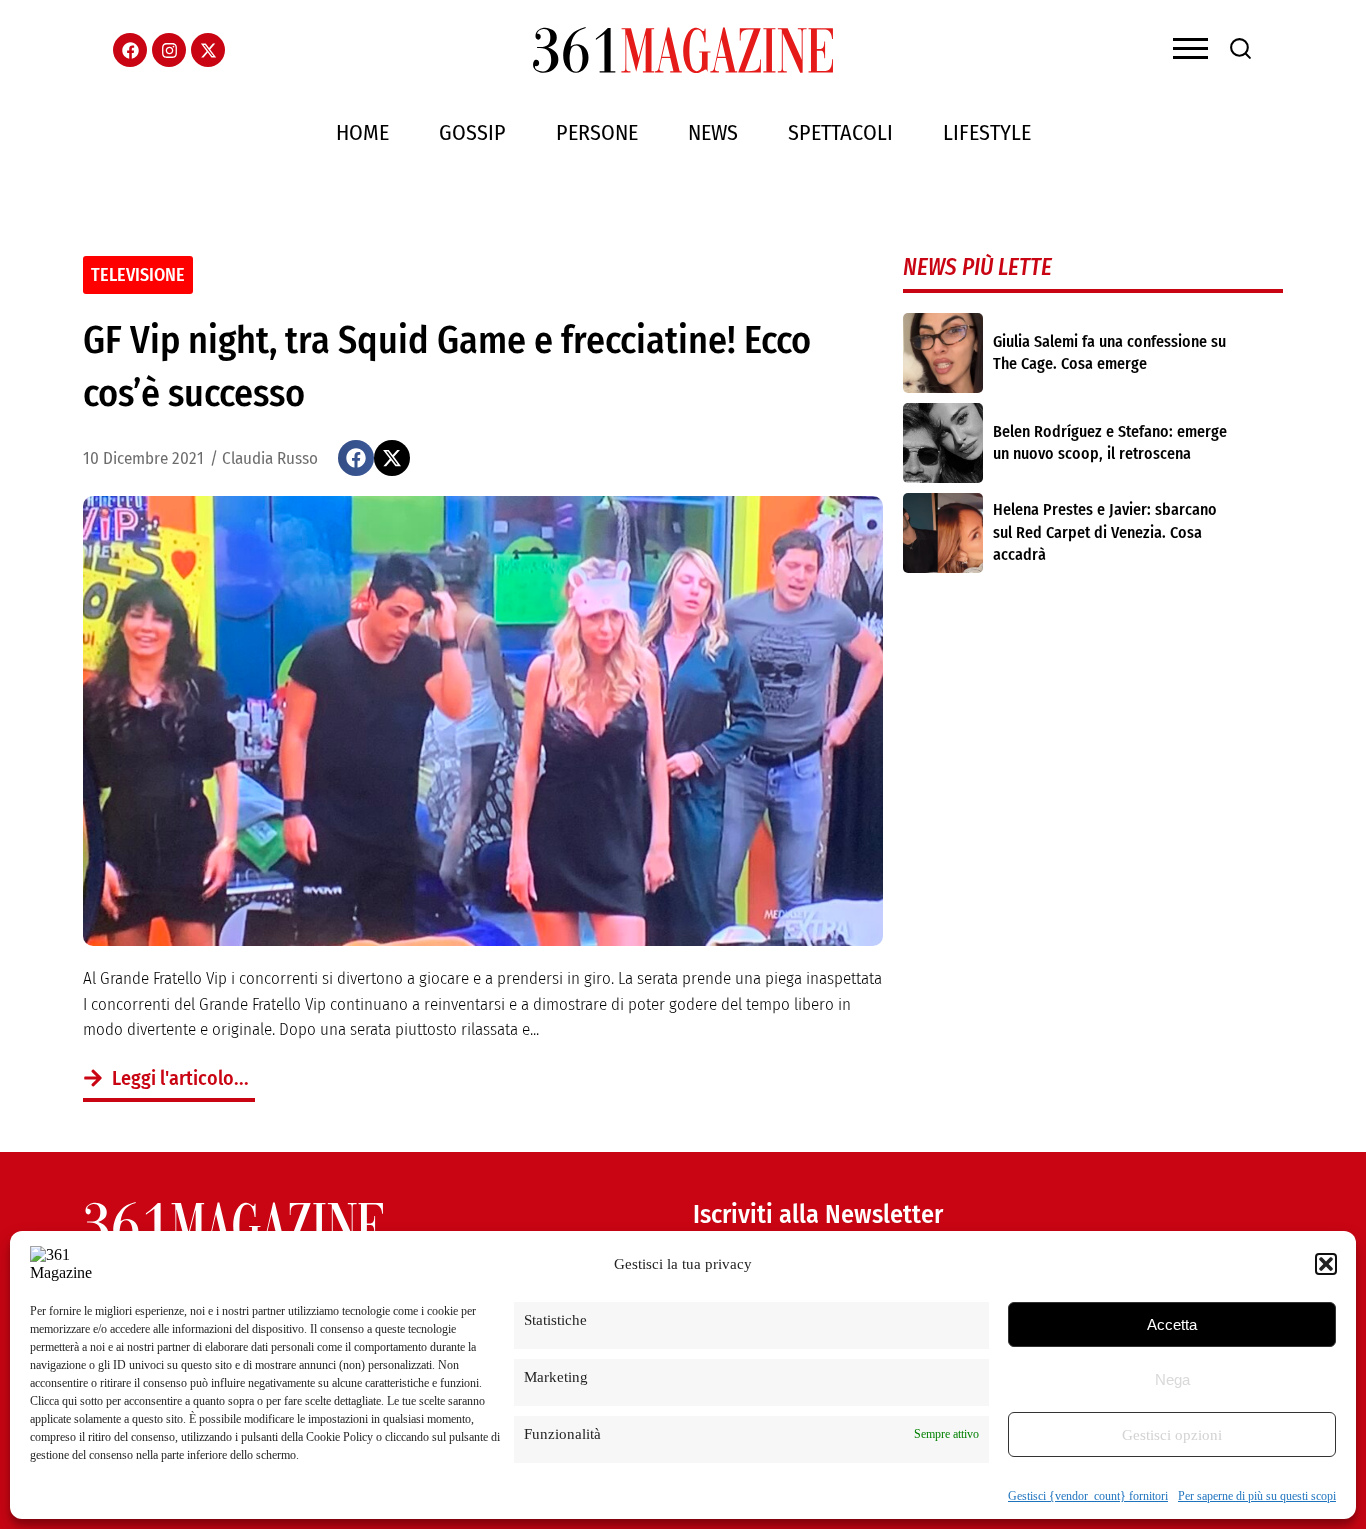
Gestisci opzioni (1172, 1435)
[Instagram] (169, 50)
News (713, 132)
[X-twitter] (208, 50)
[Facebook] (130, 50)
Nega (1172, 1379)
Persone (597, 132)
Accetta (1172, 1324)
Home (362, 132)
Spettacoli (840, 132)
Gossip (472, 132)
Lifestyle (987, 132)
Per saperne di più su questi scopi (1257, 1496)
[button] (1326, 1264)
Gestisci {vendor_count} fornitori (1088, 1496)
